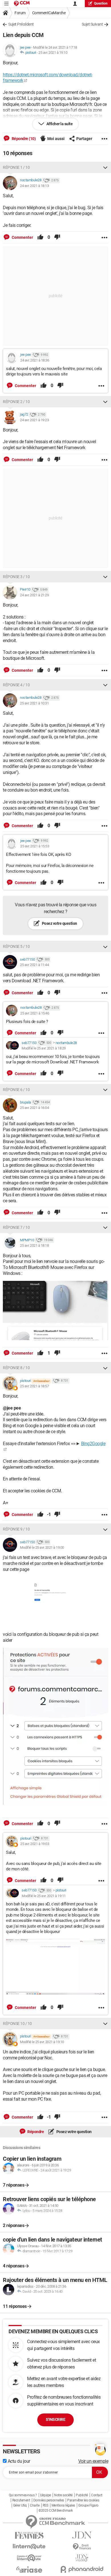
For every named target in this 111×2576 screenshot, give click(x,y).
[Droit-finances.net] (82, 2547)
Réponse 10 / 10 (17, 2024)
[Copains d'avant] (29, 2558)
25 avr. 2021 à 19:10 (53, 53)
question (101, 3)
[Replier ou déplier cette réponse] (105, 167)
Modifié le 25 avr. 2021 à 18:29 (44, 1048)
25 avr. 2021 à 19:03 (35, 1844)
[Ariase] (29, 2569)
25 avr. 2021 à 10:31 (34, 703)
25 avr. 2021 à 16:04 (34, 1108)
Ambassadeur (41, 1381)
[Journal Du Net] (82, 2535)
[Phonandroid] (82, 2569)
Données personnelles (49, 2500)
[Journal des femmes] (29, 2535)
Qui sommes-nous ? (23, 2495)
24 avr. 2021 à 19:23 (34, 420)
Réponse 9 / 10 (16, 1529)
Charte (35, 2505)
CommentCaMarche (49, 13)
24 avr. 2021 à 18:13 (34, 186)
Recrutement (21, 2500)
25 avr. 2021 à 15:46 (35, 1013)
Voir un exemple (93, 2461)
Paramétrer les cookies (83, 2500)
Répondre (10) (23, 139)
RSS (46, 2505)
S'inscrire (55, 2419)
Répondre (35, 2132)
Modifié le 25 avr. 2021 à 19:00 (42, 1547)
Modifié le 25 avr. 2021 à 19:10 (42, 2042)
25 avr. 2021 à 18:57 (34, 1386)
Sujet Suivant (92, 24)
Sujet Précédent (21, 24)
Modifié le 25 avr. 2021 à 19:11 (44, 1896)
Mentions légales (63, 2505)
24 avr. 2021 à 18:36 (35, 360)
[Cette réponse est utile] (40, 237)
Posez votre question (59, 923)
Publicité (82, 2495)
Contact (97, 2495)
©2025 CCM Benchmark (56, 2511)
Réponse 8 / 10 (16, 1368)
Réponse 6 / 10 (16, 1090)
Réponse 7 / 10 (16, 1227)
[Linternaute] (29, 2547)
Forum (20, 13)
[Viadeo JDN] (82, 2558)
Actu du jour (18, 2461)
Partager (84, 139)
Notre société (63, 2495)
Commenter (22, 237)
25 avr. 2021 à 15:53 (35, 846)
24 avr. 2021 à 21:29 (34, 595)
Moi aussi (56, 139)
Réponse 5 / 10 (16, 946)
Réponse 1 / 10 (16, 167)
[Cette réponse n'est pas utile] (57, 237)
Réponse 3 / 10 (16, 577)
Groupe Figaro (88, 2505)
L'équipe (46, 2495)
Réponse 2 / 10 (16, 402)
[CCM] (22, 4)
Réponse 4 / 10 (16, 685)
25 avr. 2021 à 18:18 (34, 1245)
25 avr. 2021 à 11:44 (34, 965)
